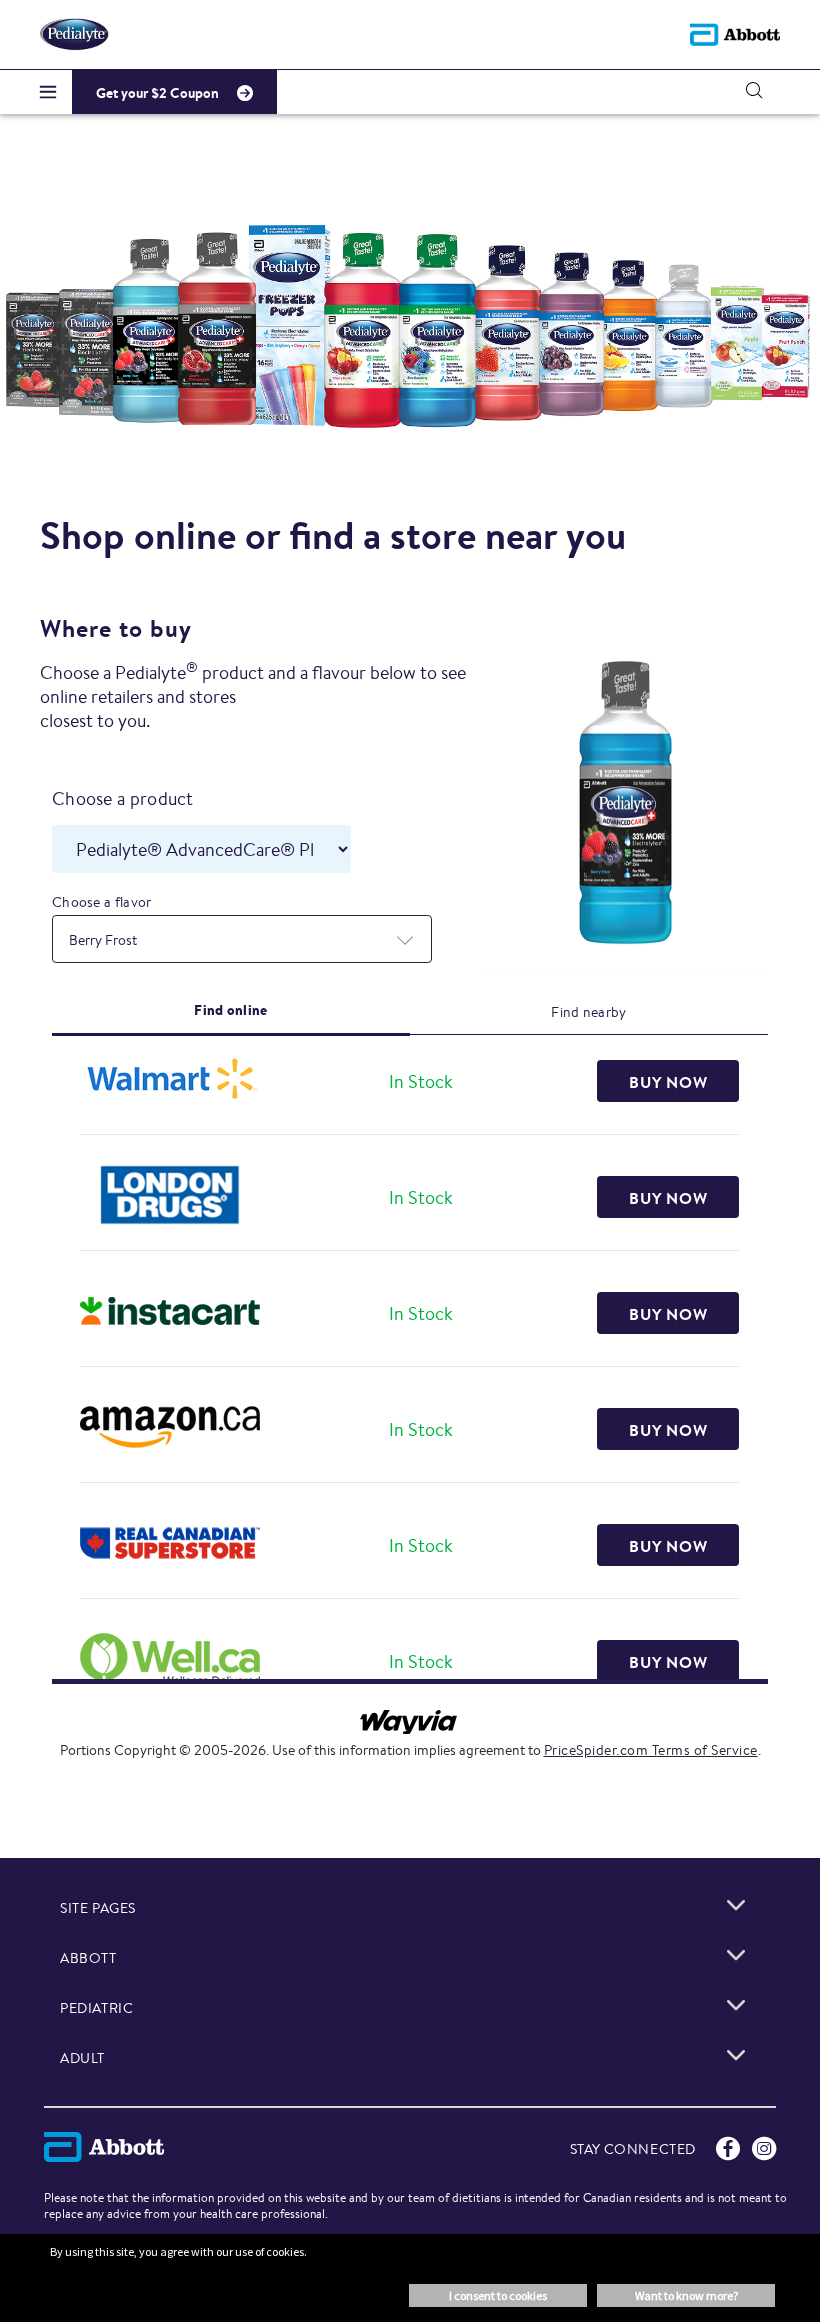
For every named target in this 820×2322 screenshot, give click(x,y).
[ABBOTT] (736, 1955)
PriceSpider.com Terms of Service (651, 1750)
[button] (754, 90)
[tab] (231, 1010)
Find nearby (588, 1012)
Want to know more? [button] (686, 2295)
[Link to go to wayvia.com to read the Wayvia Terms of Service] (410, 1715)
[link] (668, 1081)
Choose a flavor (102, 902)
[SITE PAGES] (736, 1905)
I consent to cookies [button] (498, 2295)
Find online (230, 1010)
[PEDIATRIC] (736, 2005)
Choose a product (123, 798)
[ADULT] (736, 2055)
